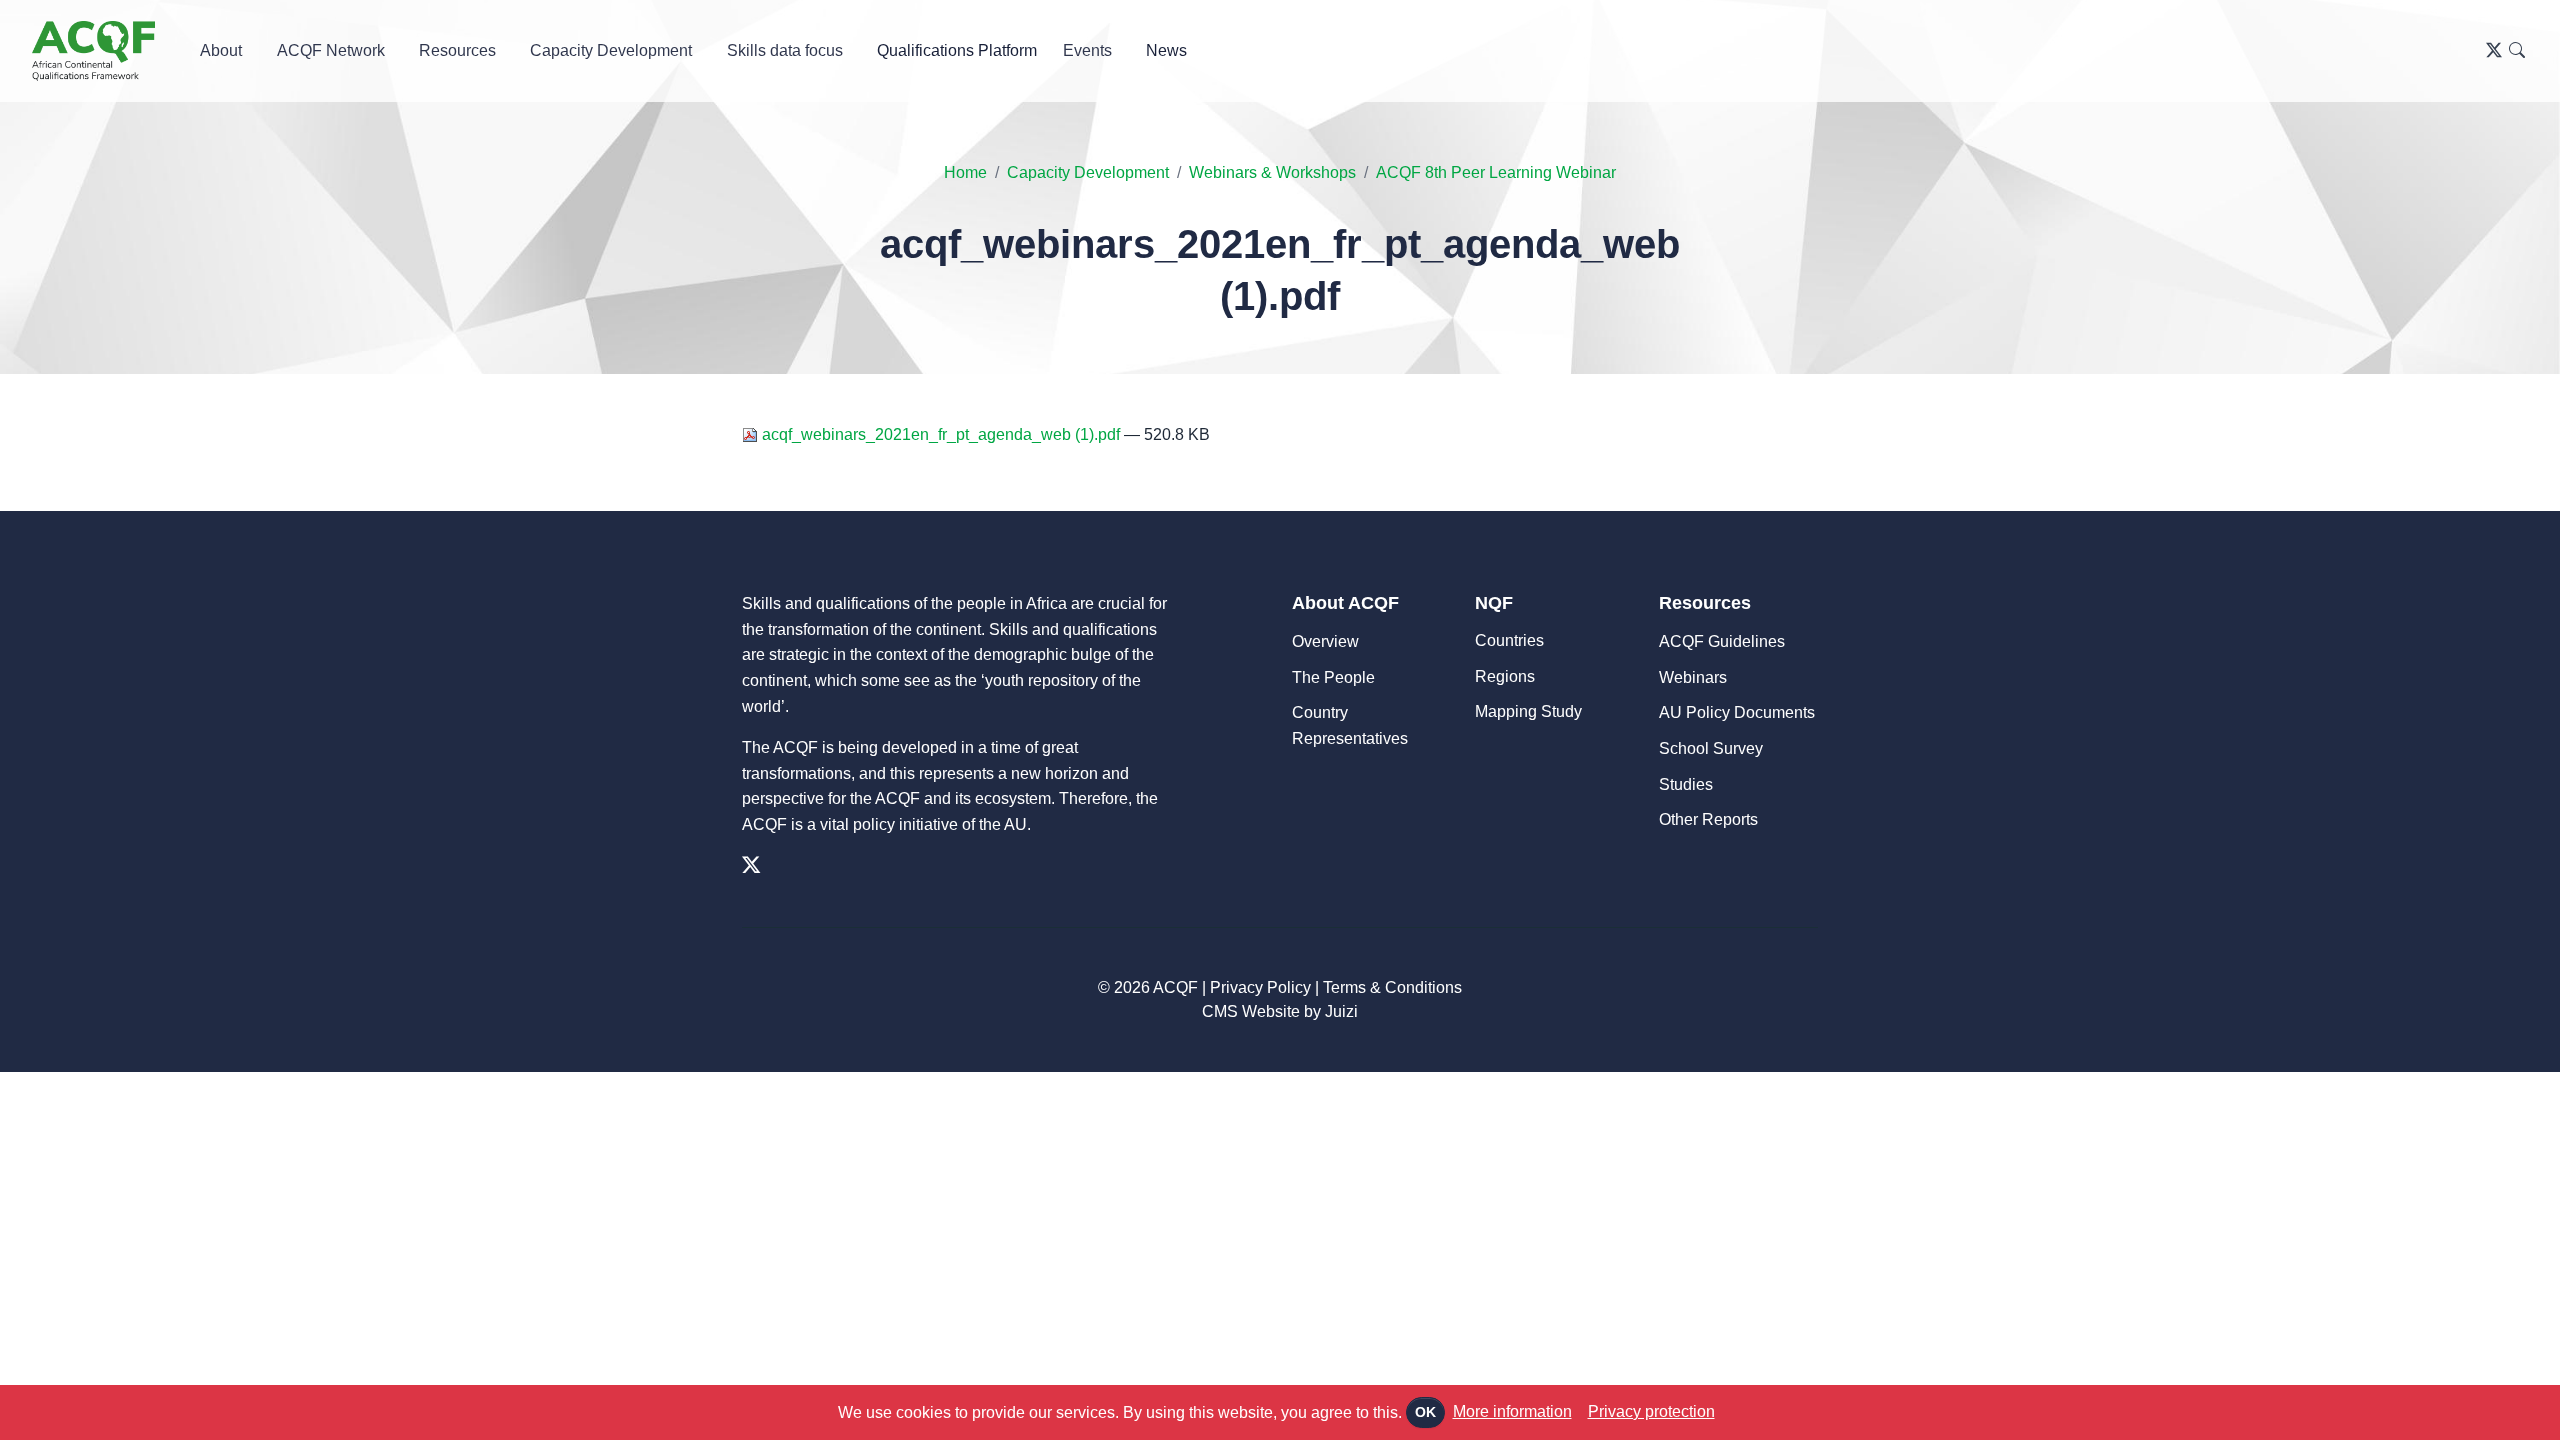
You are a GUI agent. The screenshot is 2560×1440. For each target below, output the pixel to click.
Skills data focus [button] (785, 50)
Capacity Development (1088, 172)
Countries (1509, 640)
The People (1333, 677)
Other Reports (1708, 819)
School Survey (1711, 748)
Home (965, 172)
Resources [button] (457, 50)
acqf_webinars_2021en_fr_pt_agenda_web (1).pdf (941, 434)
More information (1512, 1411)
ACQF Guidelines (1722, 641)
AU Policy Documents (1737, 712)
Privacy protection (1651, 1411)
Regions (1505, 676)
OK (1425, 1412)
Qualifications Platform (957, 50)
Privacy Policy (1260, 987)
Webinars (1693, 677)
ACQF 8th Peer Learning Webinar (1496, 172)
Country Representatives (1350, 725)
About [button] (221, 50)
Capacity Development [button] (611, 50)
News (1166, 50)
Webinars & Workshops (1272, 172)
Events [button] (1087, 50)
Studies (1686, 784)
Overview (1325, 641)
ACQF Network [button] (331, 50)
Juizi (1341, 1011)
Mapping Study (1528, 711)
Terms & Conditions (1392, 987)
